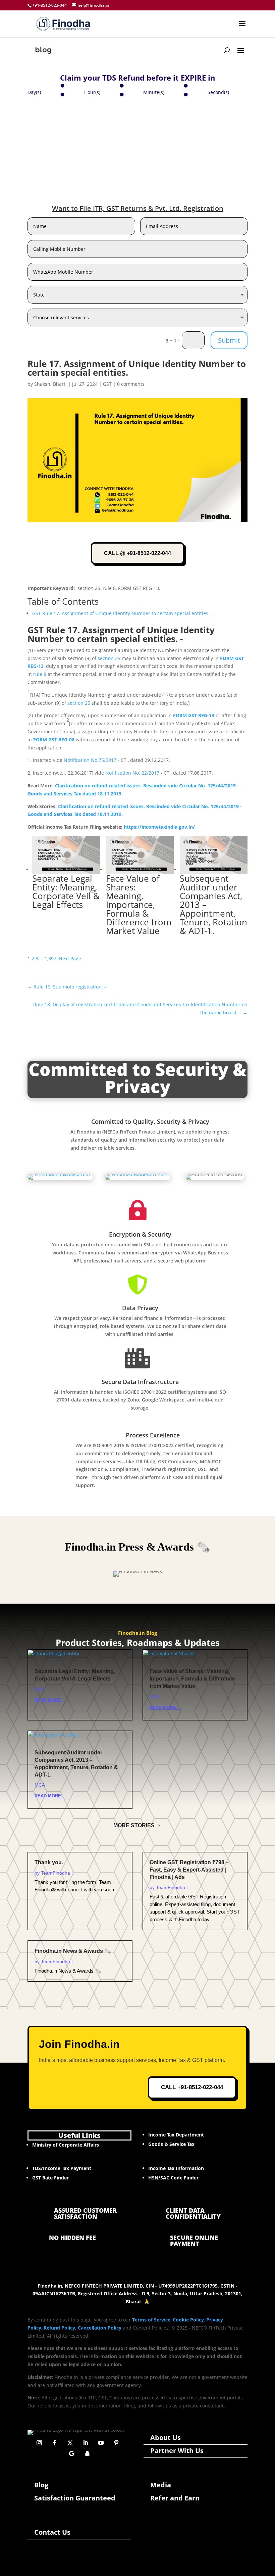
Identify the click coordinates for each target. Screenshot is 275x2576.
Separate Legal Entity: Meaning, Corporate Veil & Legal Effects (66, 891)
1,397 (50, 958)
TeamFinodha (56, 1873)
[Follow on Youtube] (101, 2443)
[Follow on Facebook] (55, 2443)
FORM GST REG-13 (194, 715)
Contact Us (52, 2532)
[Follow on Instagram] (39, 2443)
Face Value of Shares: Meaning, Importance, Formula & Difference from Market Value (139, 905)
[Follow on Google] (72, 2453)
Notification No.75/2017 (90, 760)
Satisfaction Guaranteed (75, 2498)
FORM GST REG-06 (54, 740)
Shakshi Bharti (50, 384)
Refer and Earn (175, 2498)
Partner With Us (177, 2451)
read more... (50, 1700)
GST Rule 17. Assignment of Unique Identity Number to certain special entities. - (122, 613)
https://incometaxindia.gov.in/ (159, 827)
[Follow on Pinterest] (116, 2443)
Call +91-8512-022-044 (192, 2087)
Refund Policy (59, 2328)
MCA (40, 1689)
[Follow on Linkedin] (86, 2443)
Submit (229, 340)
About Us (166, 2437)
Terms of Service (151, 2320)
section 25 (109, 658)
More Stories (134, 1825)
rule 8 (40, 674)
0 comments (131, 384)
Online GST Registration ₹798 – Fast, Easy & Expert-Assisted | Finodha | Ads (189, 1870)
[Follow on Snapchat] (87, 2453)
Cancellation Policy (100, 2328)
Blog (41, 2485)
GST (107, 384)
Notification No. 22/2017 (132, 773)
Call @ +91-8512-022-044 (137, 553)
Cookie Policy (188, 2320)
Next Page (70, 958)
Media (161, 2485)
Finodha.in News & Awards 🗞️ (73, 1951)
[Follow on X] (70, 2443)
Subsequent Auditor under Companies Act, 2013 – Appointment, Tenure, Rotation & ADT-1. (213, 905)
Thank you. (49, 1862)
